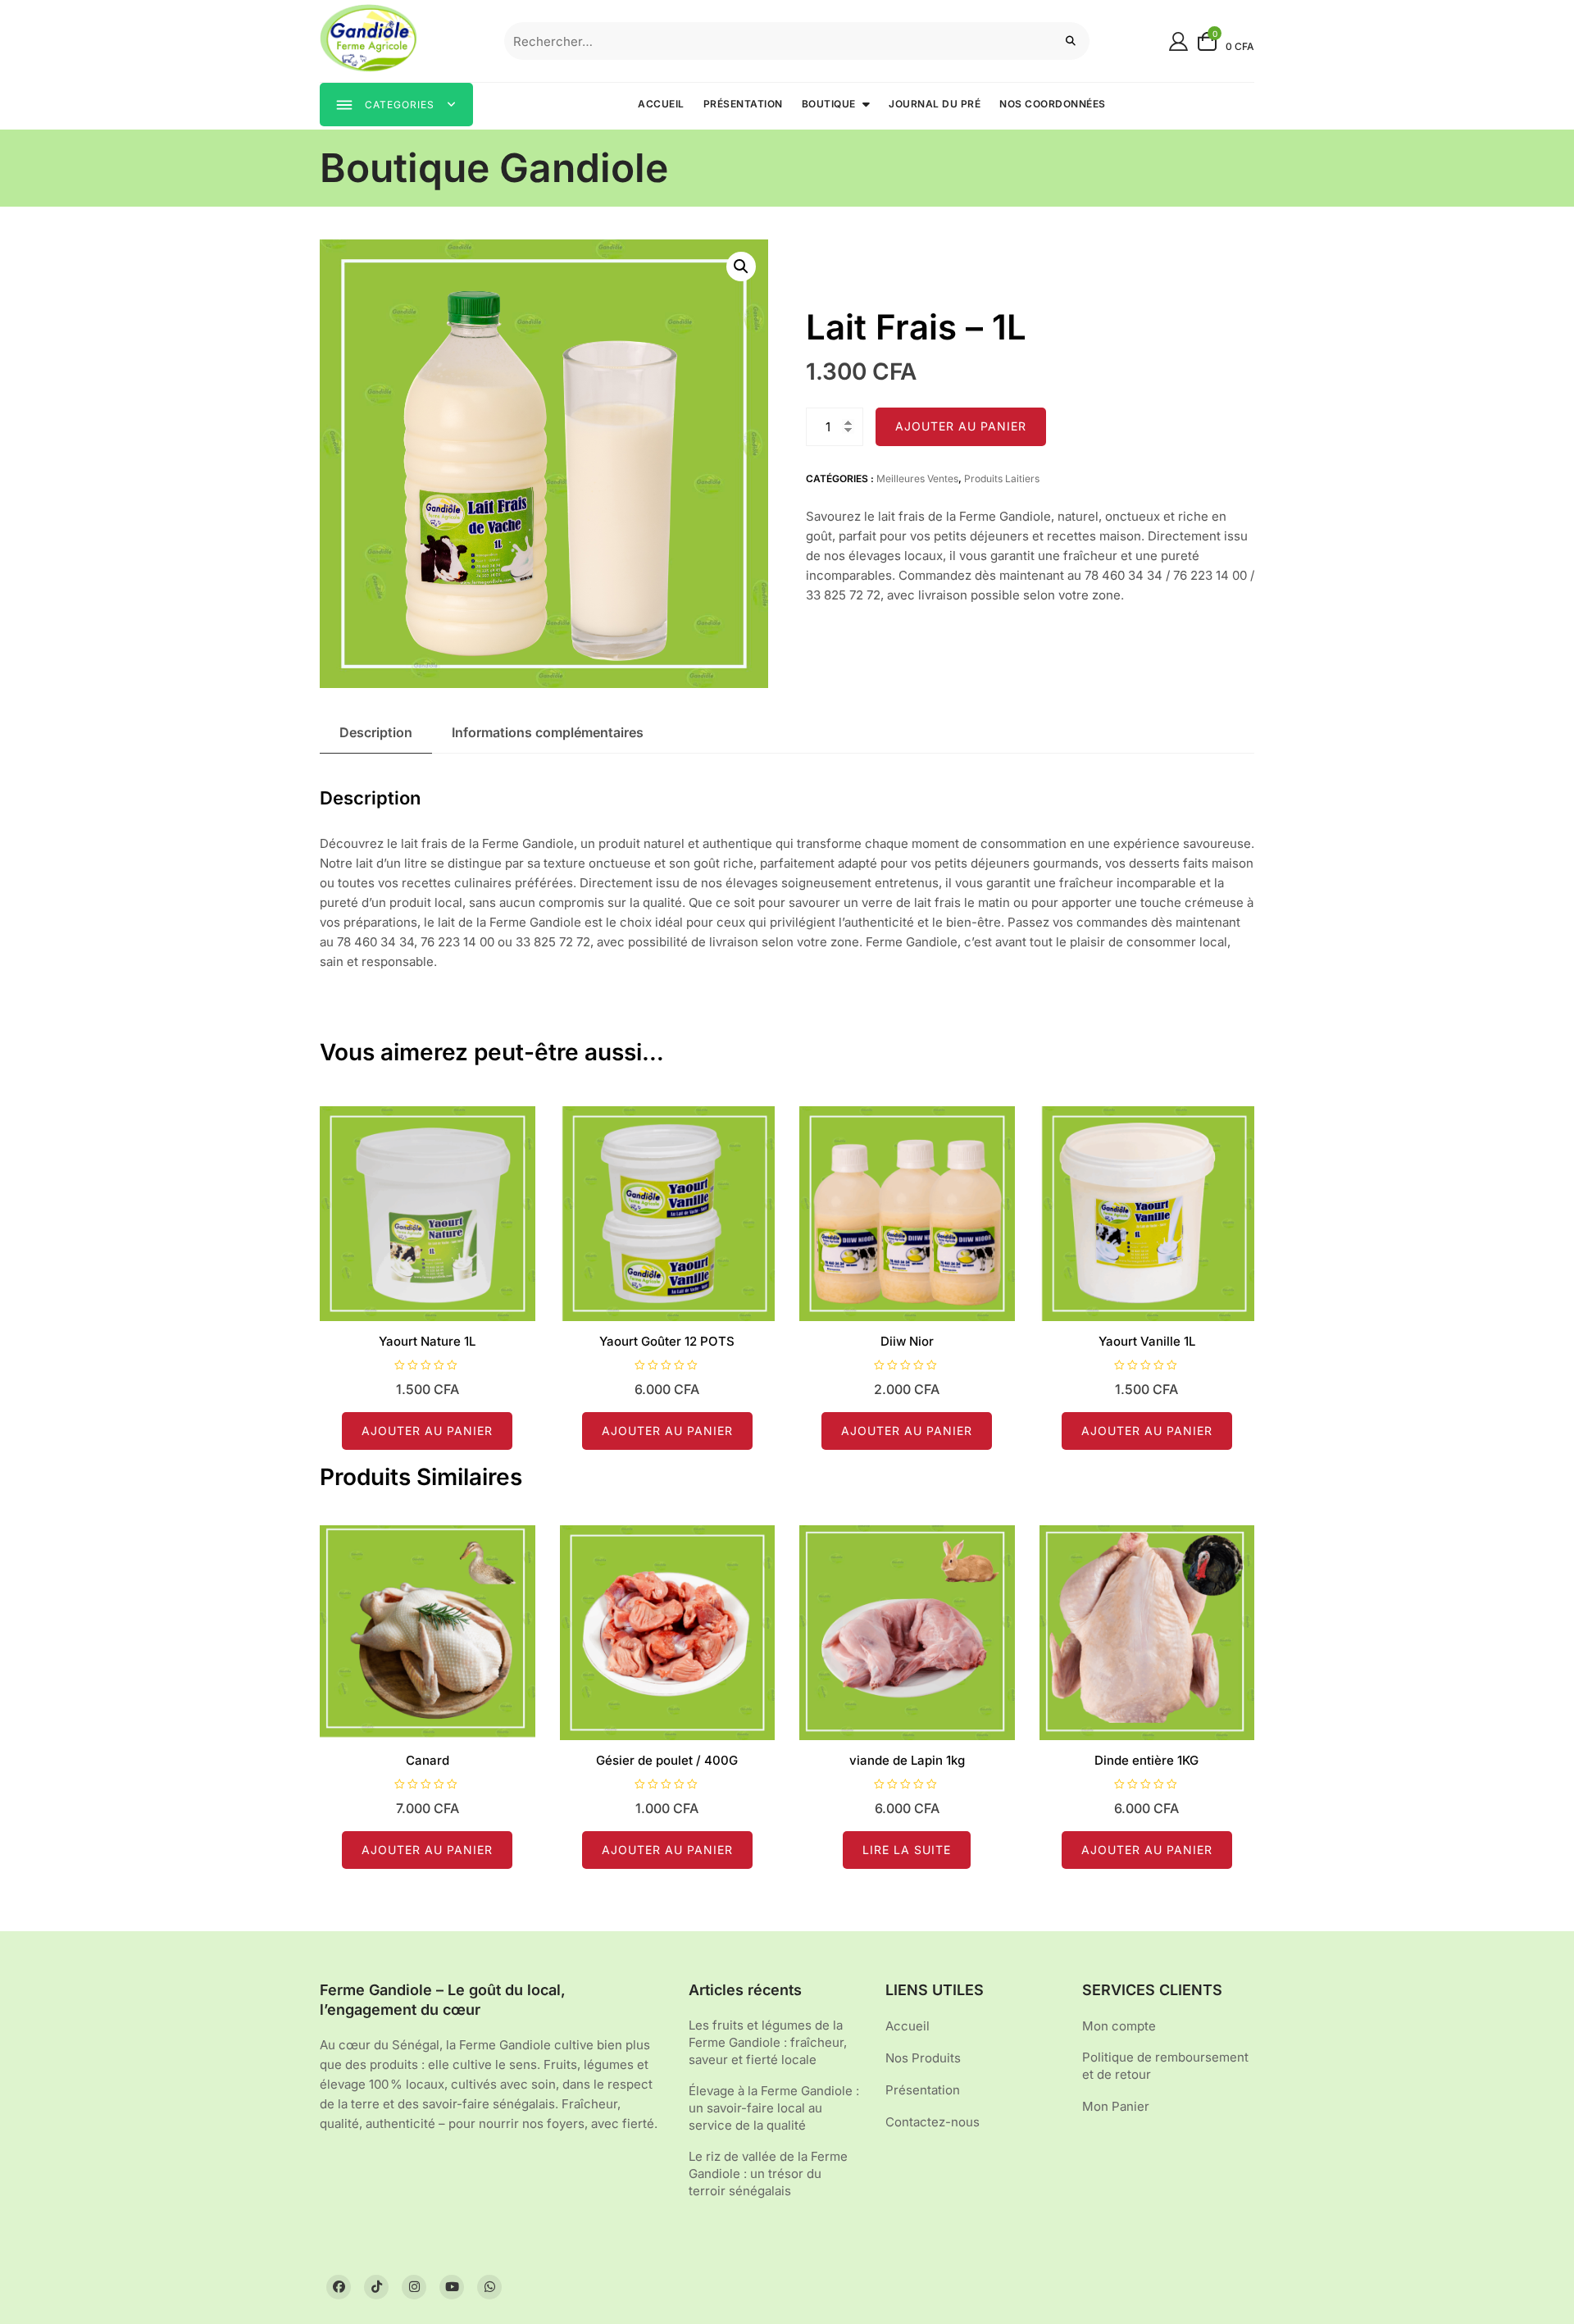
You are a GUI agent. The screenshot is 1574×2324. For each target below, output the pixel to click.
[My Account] (1178, 41)
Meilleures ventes (917, 478)
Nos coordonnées (1053, 104)
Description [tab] (376, 732)
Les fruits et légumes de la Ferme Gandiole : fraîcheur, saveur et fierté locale (768, 2042)
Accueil (661, 104)
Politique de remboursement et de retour (1165, 2066)
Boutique (829, 104)
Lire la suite (907, 1850)
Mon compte (1119, 2026)
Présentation (743, 104)
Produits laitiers (1002, 478)
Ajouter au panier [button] (427, 1431)
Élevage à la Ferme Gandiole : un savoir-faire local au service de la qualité (774, 2108)
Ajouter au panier (961, 426)
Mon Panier (1116, 2106)
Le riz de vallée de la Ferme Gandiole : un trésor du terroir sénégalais (768, 2174)
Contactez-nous (933, 2122)
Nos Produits (923, 2058)
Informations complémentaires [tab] (548, 732)
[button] (741, 267)
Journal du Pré (935, 104)
